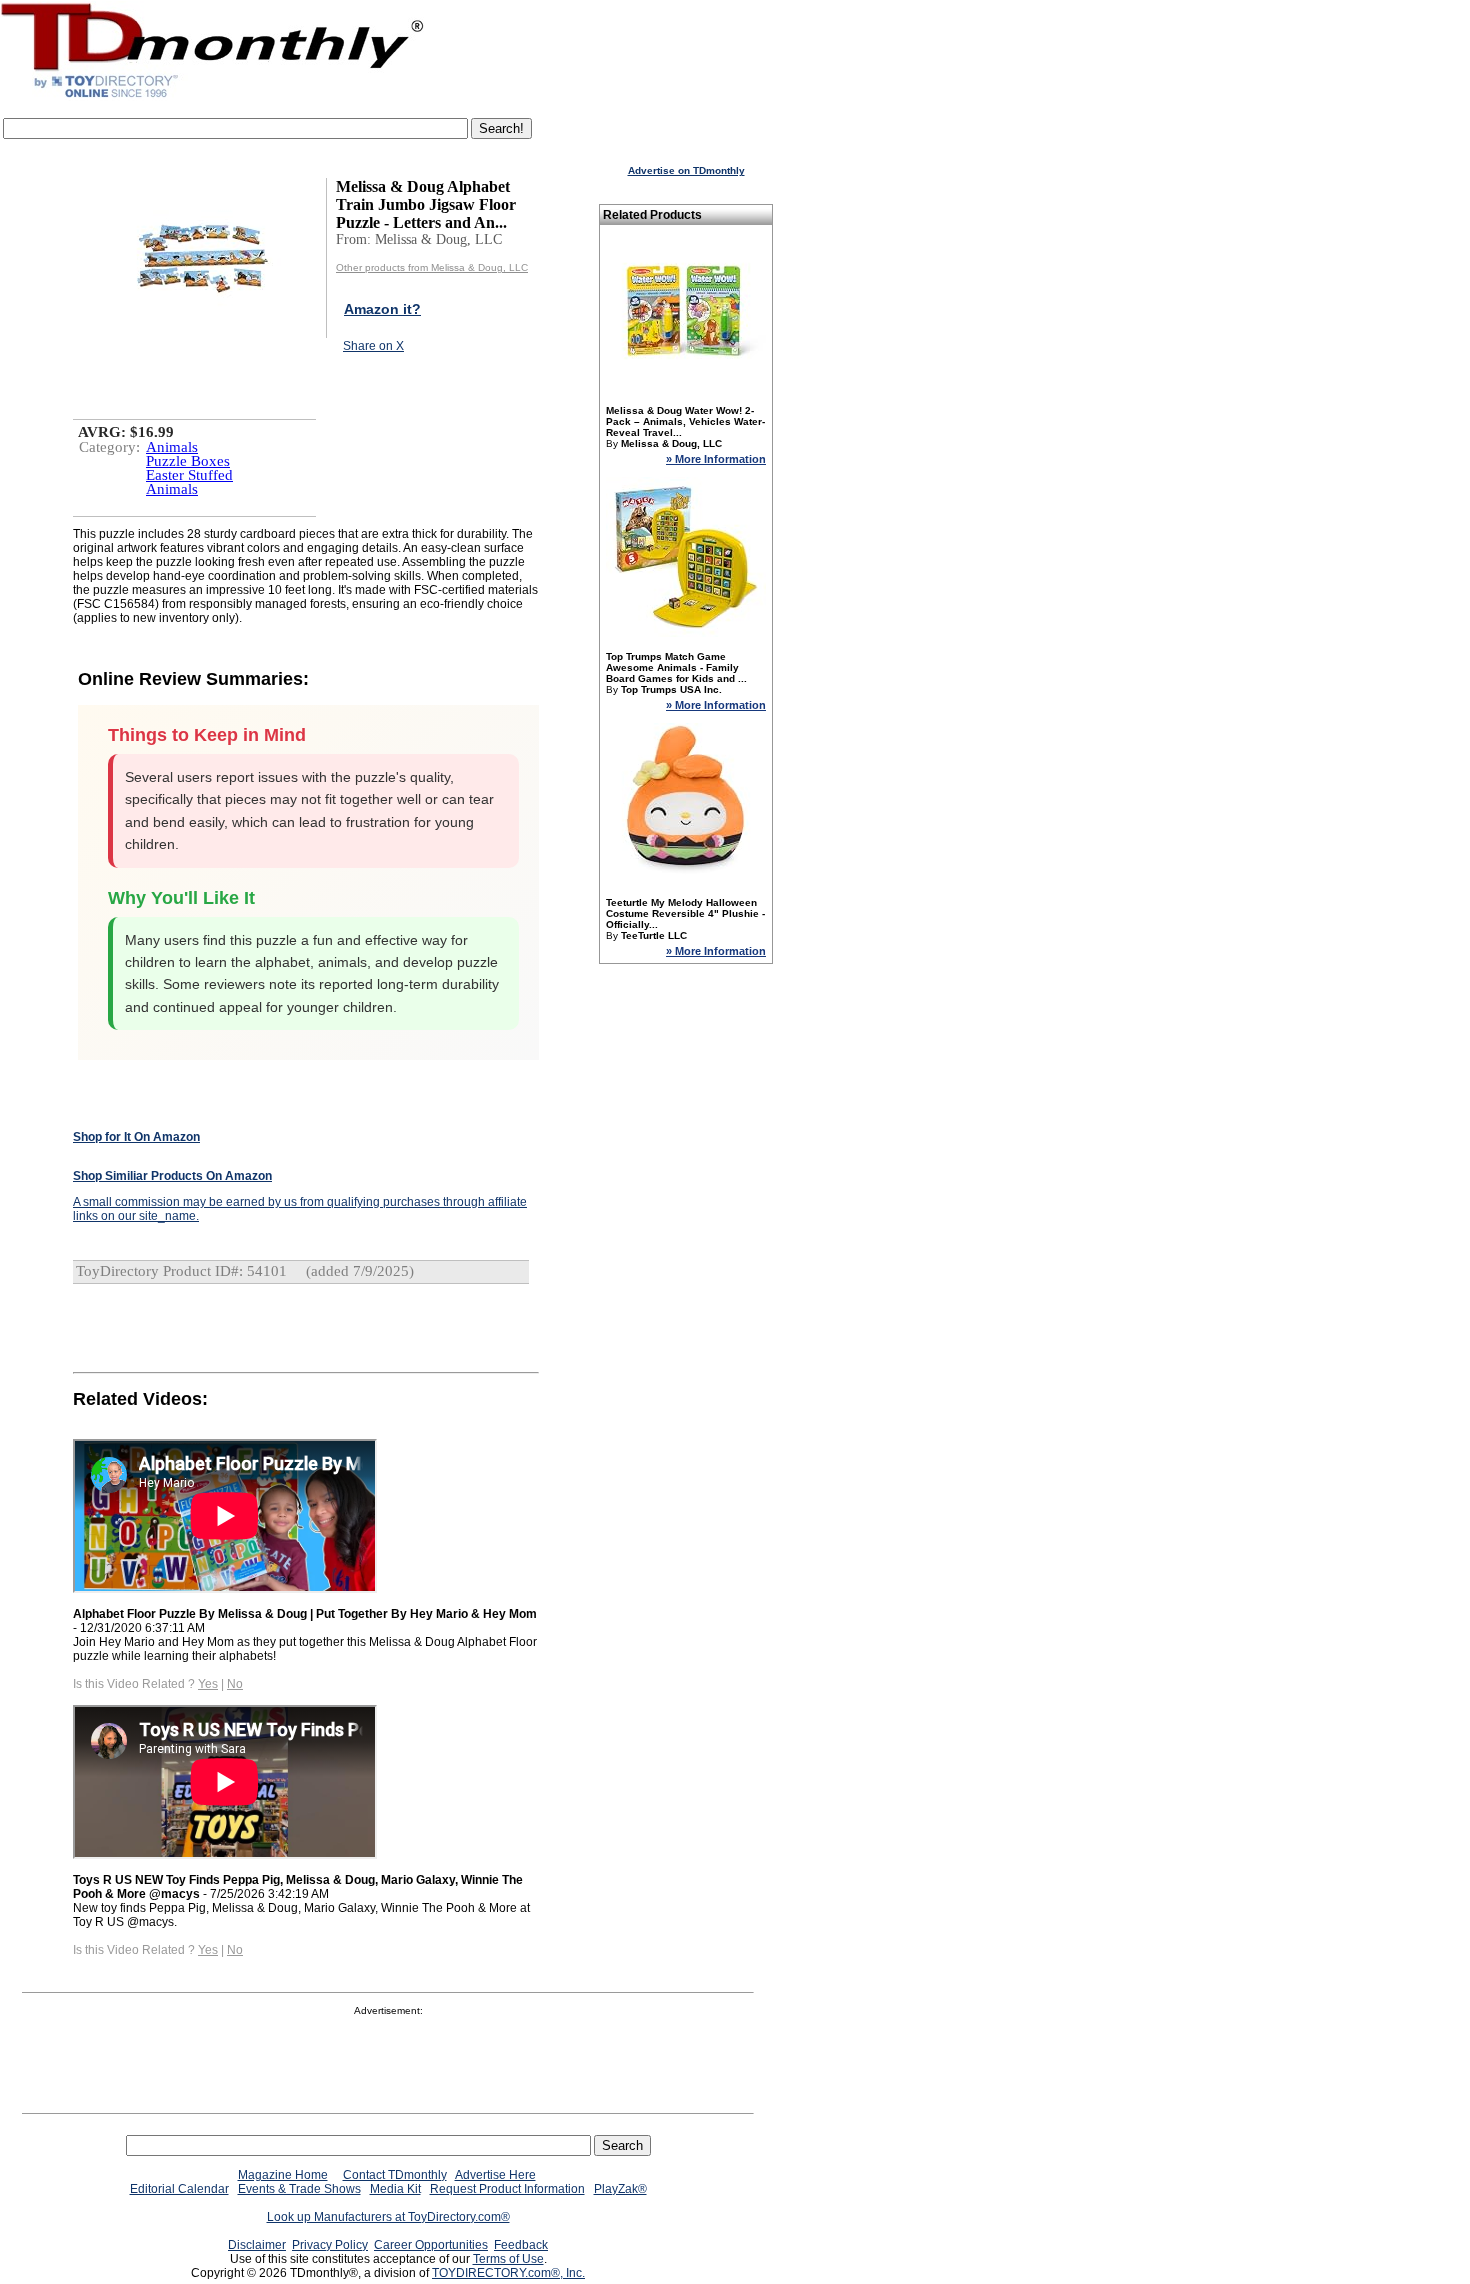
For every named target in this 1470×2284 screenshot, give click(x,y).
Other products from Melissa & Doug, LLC (432, 267)
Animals (172, 447)
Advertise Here (495, 2175)
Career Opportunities (431, 2245)
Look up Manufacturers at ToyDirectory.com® (388, 2217)
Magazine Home (283, 2175)
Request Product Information (507, 2189)
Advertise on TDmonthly (686, 170)
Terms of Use (508, 2259)
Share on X (373, 346)
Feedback (521, 2245)
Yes (208, 1684)
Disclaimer (257, 2245)
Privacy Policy (330, 2245)
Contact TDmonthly (395, 2175)
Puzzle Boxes (188, 461)
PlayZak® (620, 2189)
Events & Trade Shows (299, 2189)
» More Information (716, 459)
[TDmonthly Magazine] (212, 97)
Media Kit (395, 2189)
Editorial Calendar (179, 2189)
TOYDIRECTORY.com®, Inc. (508, 2273)
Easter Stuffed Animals (189, 482)
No (235, 1684)
